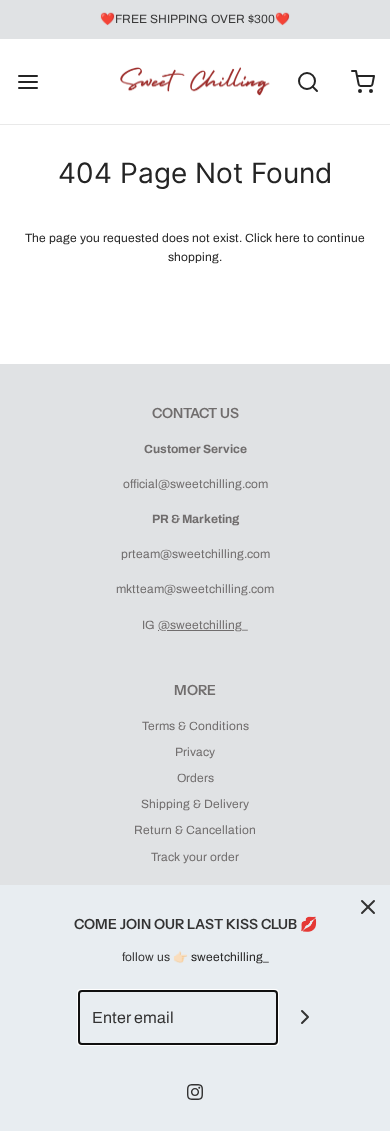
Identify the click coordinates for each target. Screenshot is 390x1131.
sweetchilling (227, 957)
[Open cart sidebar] (362, 81)
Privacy (195, 752)
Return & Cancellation (195, 830)
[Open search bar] (307, 81)
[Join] (305, 1017)
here (287, 238)
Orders (195, 778)
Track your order (195, 857)
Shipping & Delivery (195, 804)
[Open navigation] (27, 81)
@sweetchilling (200, 625)
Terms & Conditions (195, 726)
